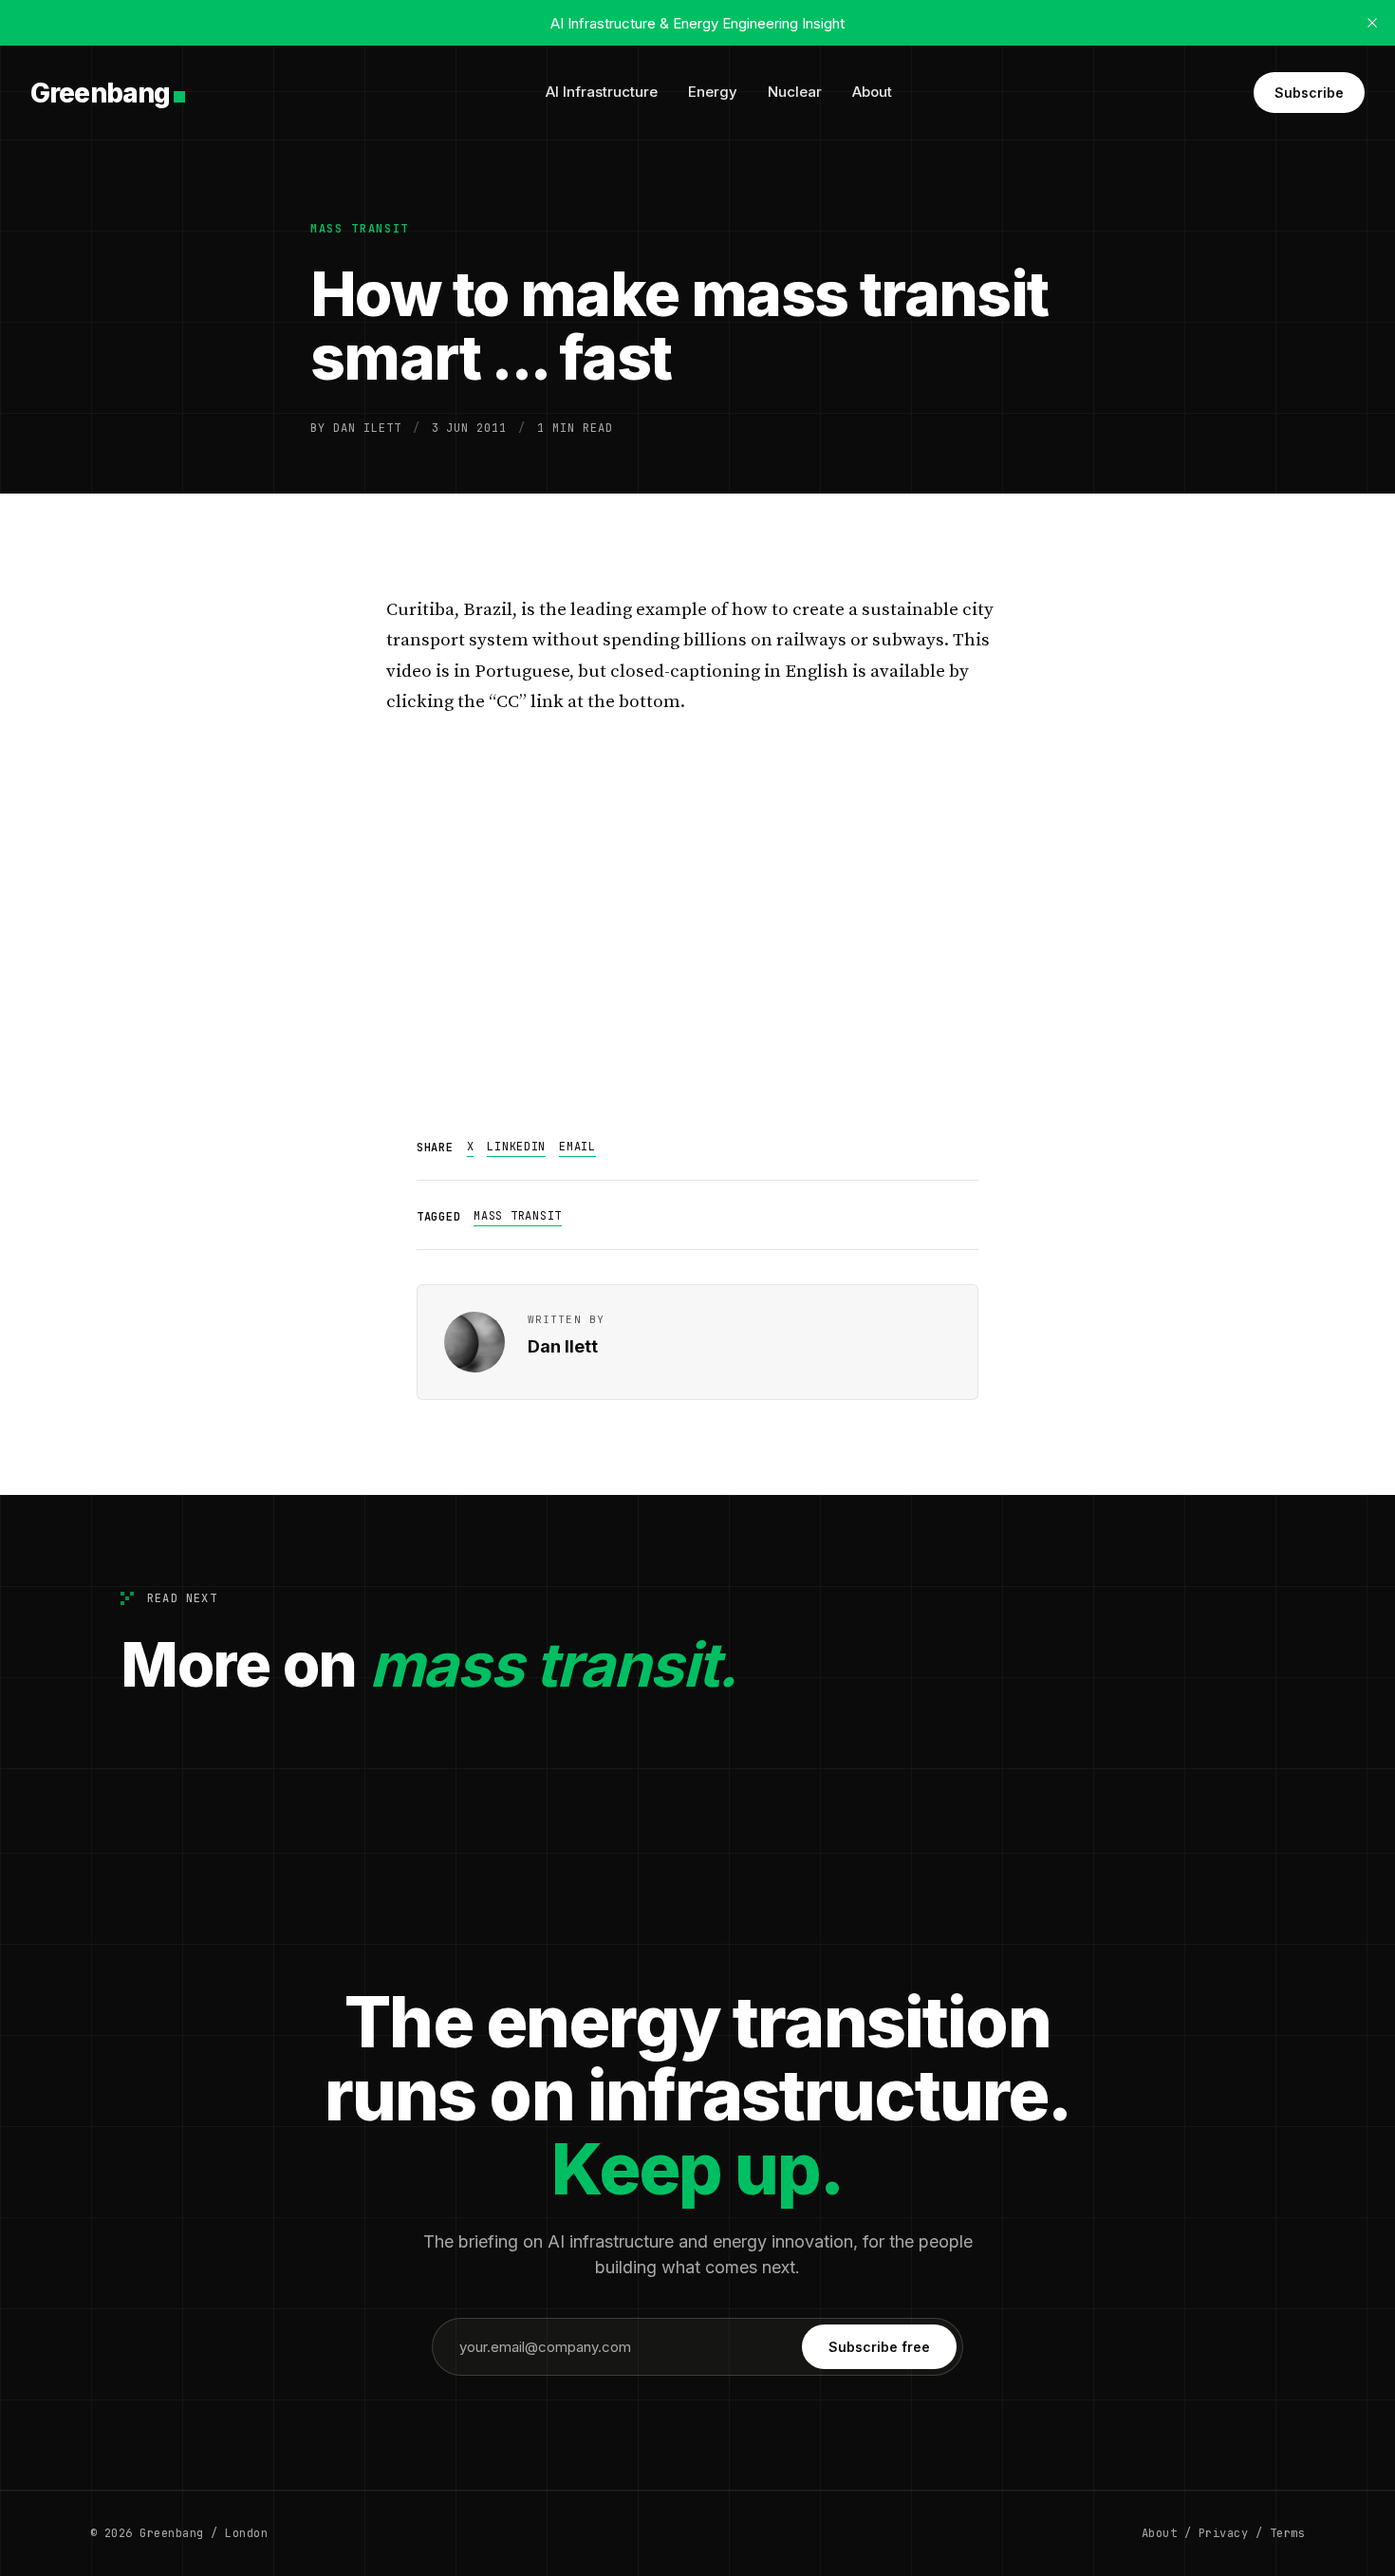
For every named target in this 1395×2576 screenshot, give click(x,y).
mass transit (360, 229)
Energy (713, 92)
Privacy (1223, 2533)
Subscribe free (879, 2347)
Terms (1287, 2533)
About (872, 92)
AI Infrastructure (602, 92)
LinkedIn (516, 1147)
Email (577, 1147)
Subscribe (1309, 93)
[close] (1372, 23)
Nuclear (795, 92)
